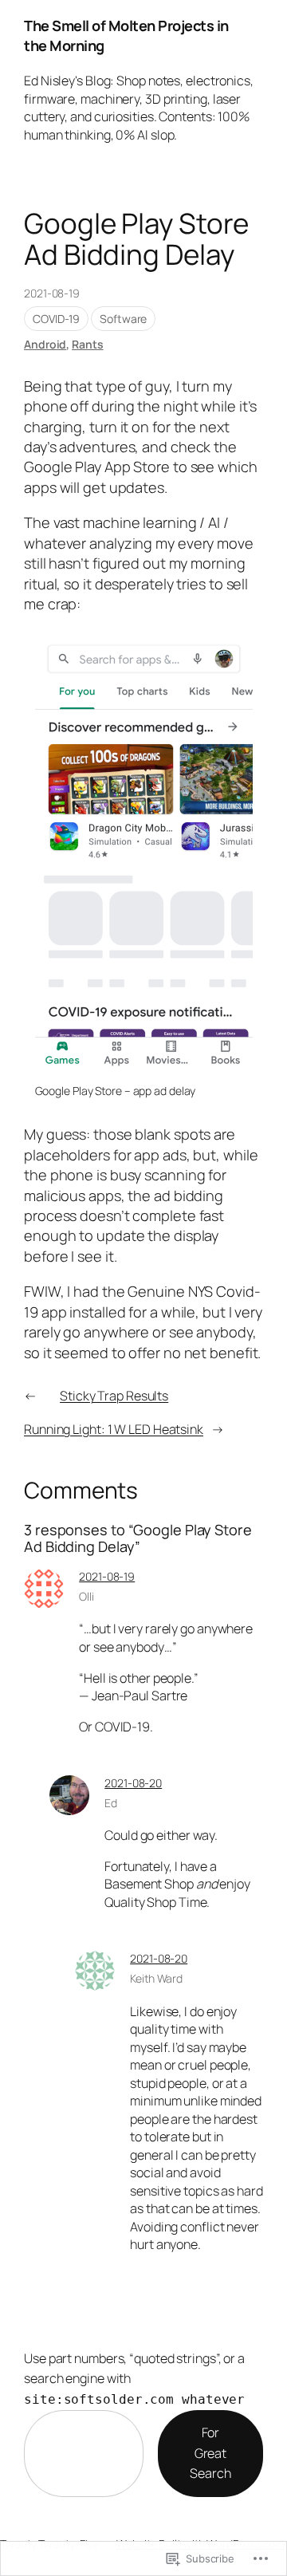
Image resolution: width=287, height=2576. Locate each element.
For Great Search (210, 2453)
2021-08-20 (133, 1783)
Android (45, 344)
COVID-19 (56, 319)
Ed (111, 1803)
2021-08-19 (107, 1576)
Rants (88, 344)
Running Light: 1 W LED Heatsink (114, 1429)
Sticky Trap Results (114, 1396)
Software (123, 319)
